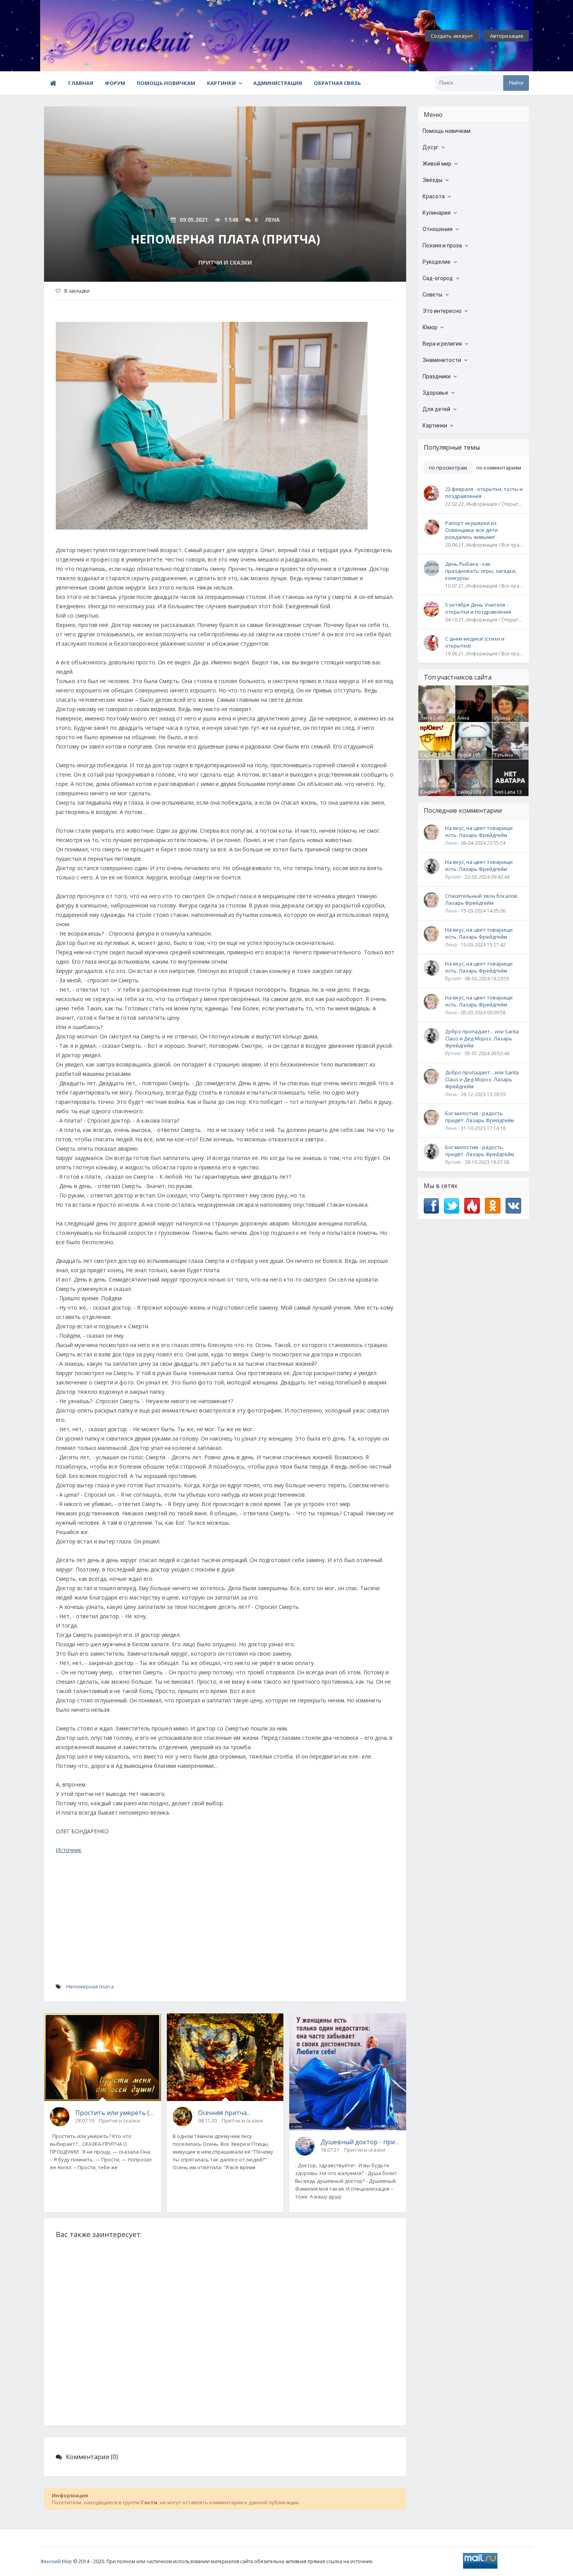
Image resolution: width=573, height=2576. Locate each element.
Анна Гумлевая (468, 721)
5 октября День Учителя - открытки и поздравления (478, 608)
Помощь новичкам (166, 83)
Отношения (438, 229)
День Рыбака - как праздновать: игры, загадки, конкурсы (481, 571)
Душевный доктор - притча (360, 2142)
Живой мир (437, 164)
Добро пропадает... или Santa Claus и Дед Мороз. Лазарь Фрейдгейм (482, 1038)
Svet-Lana (505, 792)
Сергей (429, 755)
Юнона (429, 792)
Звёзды (432, 180)
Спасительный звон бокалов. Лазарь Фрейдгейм (482, 899)
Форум (115, 83)
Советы (432, 295)
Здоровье (435, 393)
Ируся (464, 755)
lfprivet (453, 877)
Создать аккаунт (452, 36)
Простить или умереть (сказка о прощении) (115, 2113)
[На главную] (83, 36)
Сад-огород (438, 278)
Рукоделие (437, 262)
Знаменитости (442, 360)
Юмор (430, 327)
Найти (516, 83)
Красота (434, 196)
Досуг (431, 147)
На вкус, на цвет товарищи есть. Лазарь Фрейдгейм (479, 832)
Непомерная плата (90, 1986)
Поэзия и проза (442, 245)
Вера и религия (442, 344)
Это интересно (442, 311)
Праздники (437, 376)
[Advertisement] (225, 1926)
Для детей (436, 409)
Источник (69, 1850)
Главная (81, 83)
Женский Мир (56, 2561)
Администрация (278, 83)
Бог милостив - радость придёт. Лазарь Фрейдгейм (480, 1117)
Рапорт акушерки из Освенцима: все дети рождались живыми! (471, 530)
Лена (426, 718)
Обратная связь (337, 83)
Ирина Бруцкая (504, 721)
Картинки (221, 83)
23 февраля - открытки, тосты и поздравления (484, 493)
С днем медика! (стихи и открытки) (475, 642)
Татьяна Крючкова (506, 758)
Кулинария (437, 213)
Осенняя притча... (224, 2113)
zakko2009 (469, 792)
